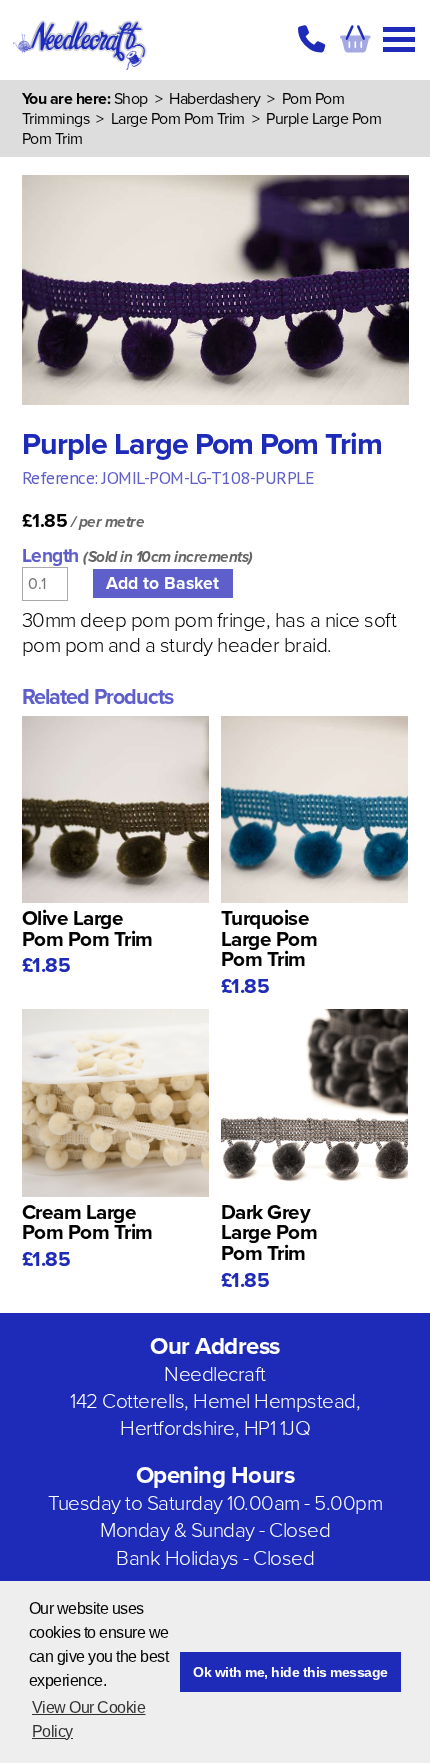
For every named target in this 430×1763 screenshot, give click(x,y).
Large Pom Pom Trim (180, 119)
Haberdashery (214, 99)
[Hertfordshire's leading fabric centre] (80, 70)
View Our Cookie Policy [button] (89, 1719)
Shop (131, 99)
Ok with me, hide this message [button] (290, 1672)
